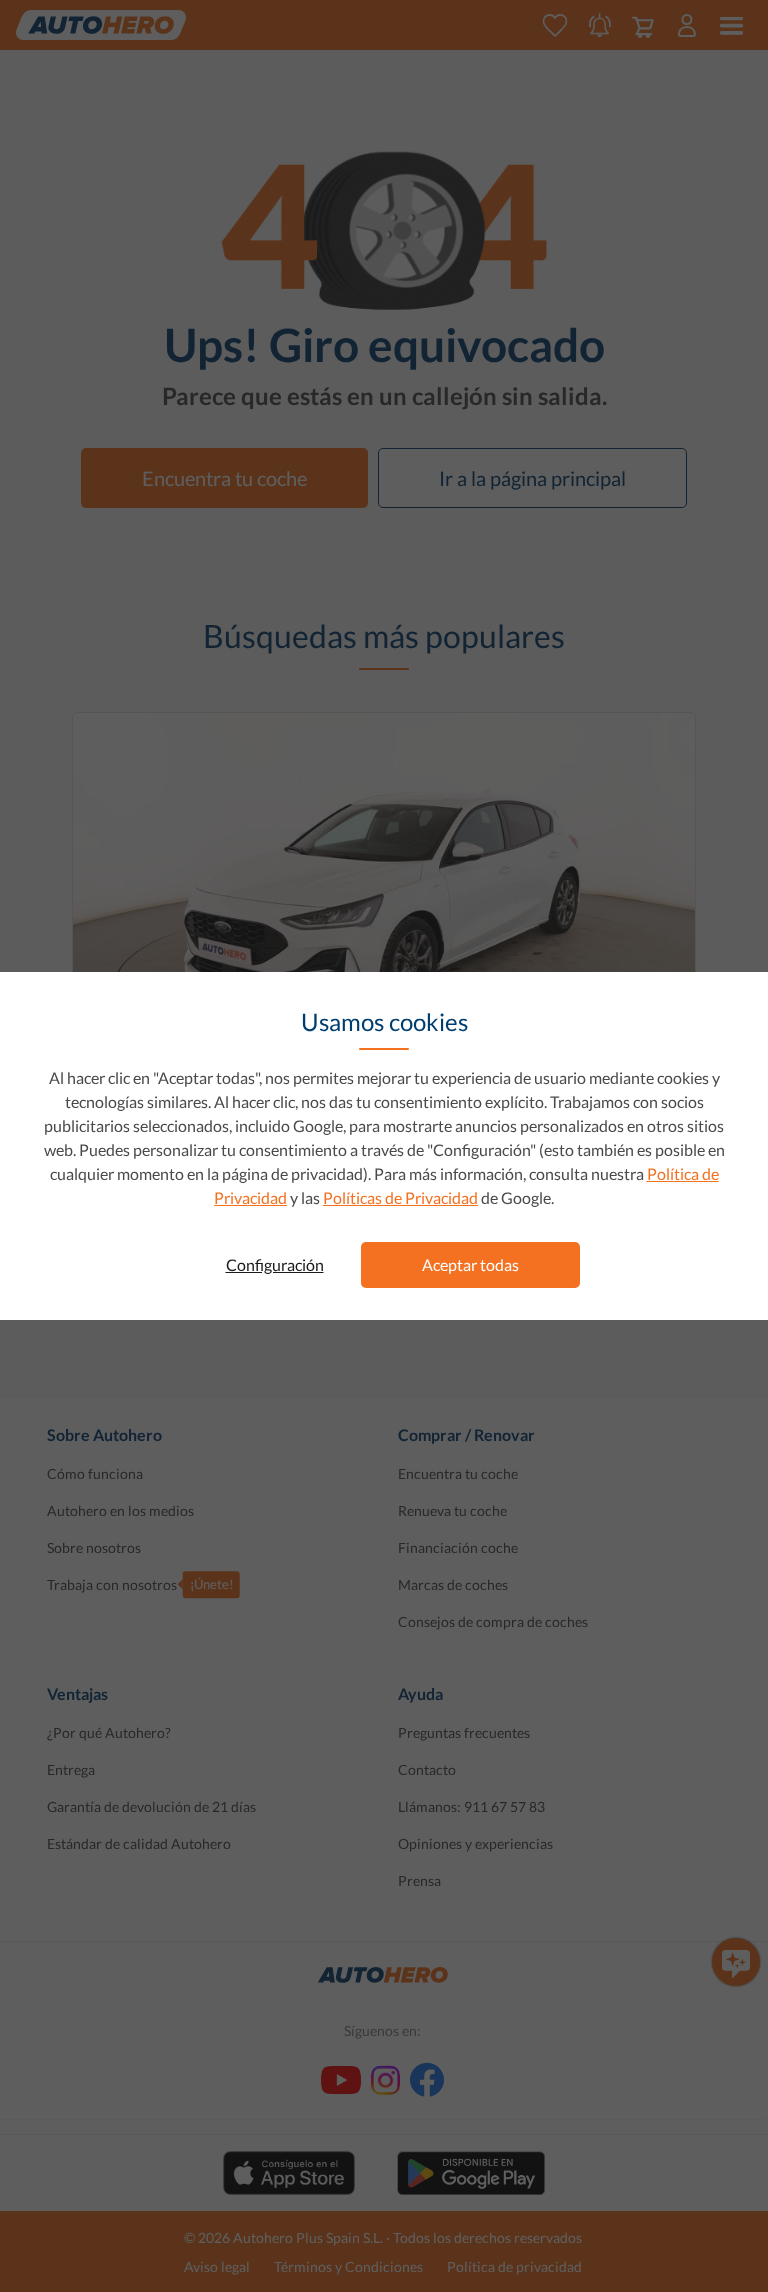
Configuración (275, 1264)
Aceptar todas (470, 1264)
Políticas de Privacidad (400, 1197)
